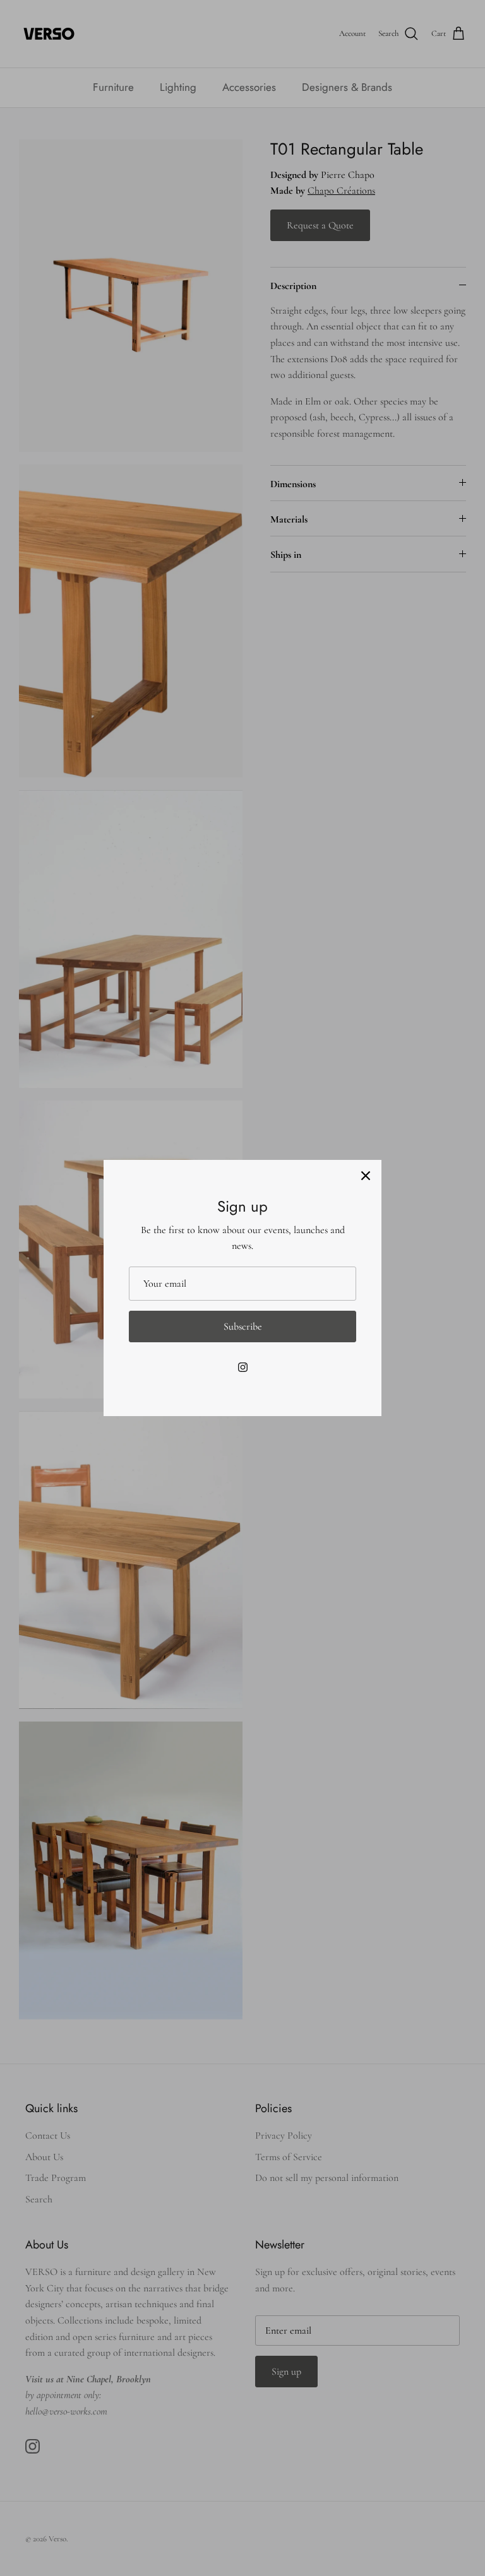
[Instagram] (243, 1367)
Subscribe (243, 1326)
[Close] (366, 1176)
